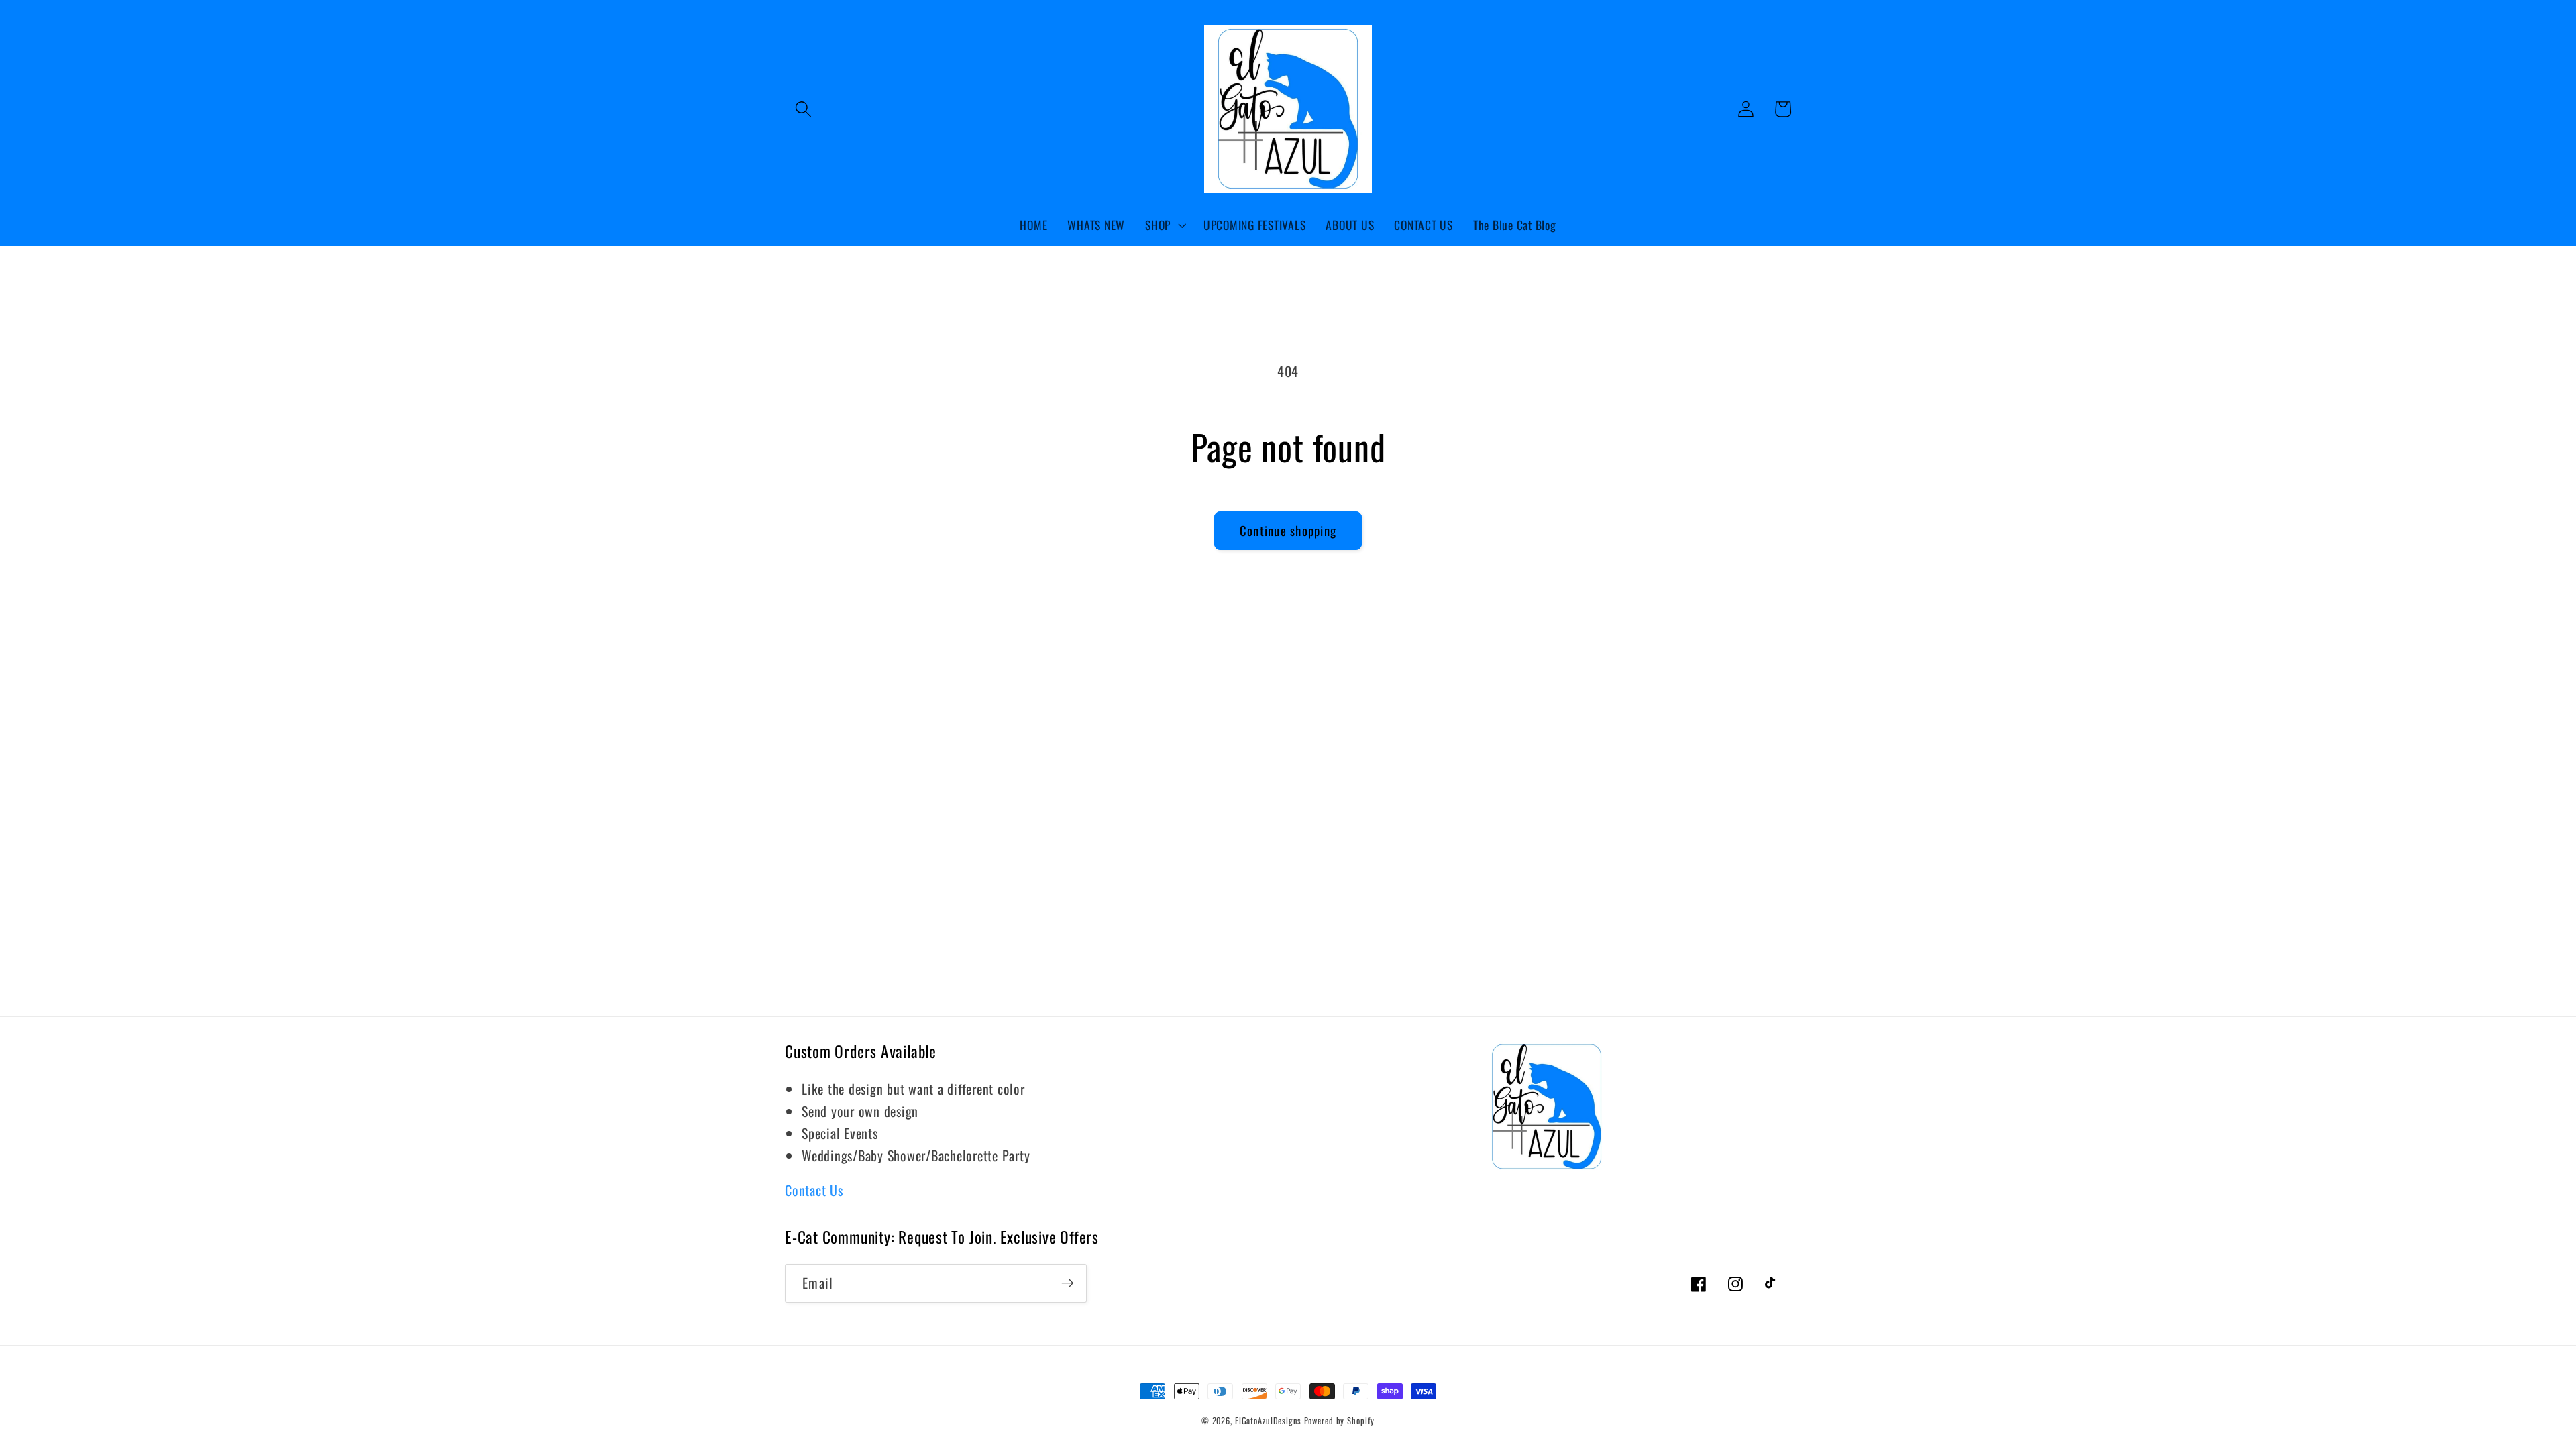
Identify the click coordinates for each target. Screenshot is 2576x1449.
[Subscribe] (1068, 1283)
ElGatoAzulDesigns (1268, 1420)
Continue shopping (1288, 530)
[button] (803, 109)
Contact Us (814, 1190)
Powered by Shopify (1340, 1420)
